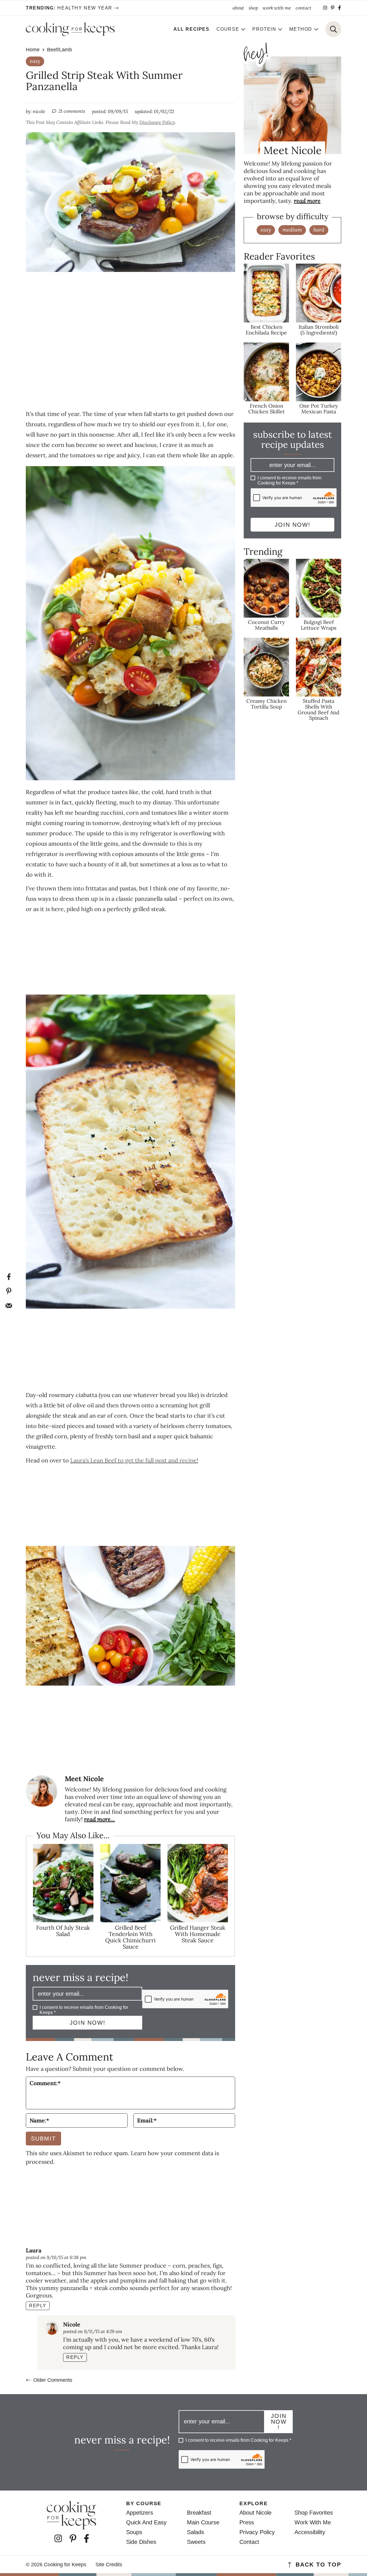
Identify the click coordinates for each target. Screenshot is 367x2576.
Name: (39, 2120)
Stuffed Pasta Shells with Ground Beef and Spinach (319, 709)
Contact (249, 2542)
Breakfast (199, 2513)
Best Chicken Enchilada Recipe (266, 330)
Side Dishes (141, 2542)
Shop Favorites (314, 2513)
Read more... (99, 1819)
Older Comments (53, 2380)
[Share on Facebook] (9, 1277)
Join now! (88, 2023)
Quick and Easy (146, 2522)
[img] (325, 8)
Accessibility (310, 2532)
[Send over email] (9, 1305)
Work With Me (313, 2522)
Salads (196, 2532)
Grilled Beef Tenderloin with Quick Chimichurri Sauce (130, 1937)
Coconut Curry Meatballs (267, 625)
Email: (147, 2120)
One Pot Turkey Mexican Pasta (319, 408)
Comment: (45, 2083)
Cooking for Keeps (70, 29)
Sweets (196, 2542)
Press (247, 2522)
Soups (134, 2532)
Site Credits (109, 2565)
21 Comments (72, 111)
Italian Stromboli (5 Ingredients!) (319, 330)
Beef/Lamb (59, 50)
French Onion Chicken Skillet (267, 408)
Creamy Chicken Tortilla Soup (267, 704)
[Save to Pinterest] (9, 1291)
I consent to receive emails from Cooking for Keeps (84, 2010)
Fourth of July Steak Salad (63, 1931)
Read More (307, 201)
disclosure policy (157, 122)
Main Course (203, 2522)
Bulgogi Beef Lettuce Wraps (319, 625)
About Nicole (255, 2513)
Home (33, 50)
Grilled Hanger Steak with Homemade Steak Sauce (198, 1934)
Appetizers (140, 2513)
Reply (38, 2306)
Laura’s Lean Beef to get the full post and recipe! (134, 1460)
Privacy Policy (257, 2532)
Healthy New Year (69, 8)
